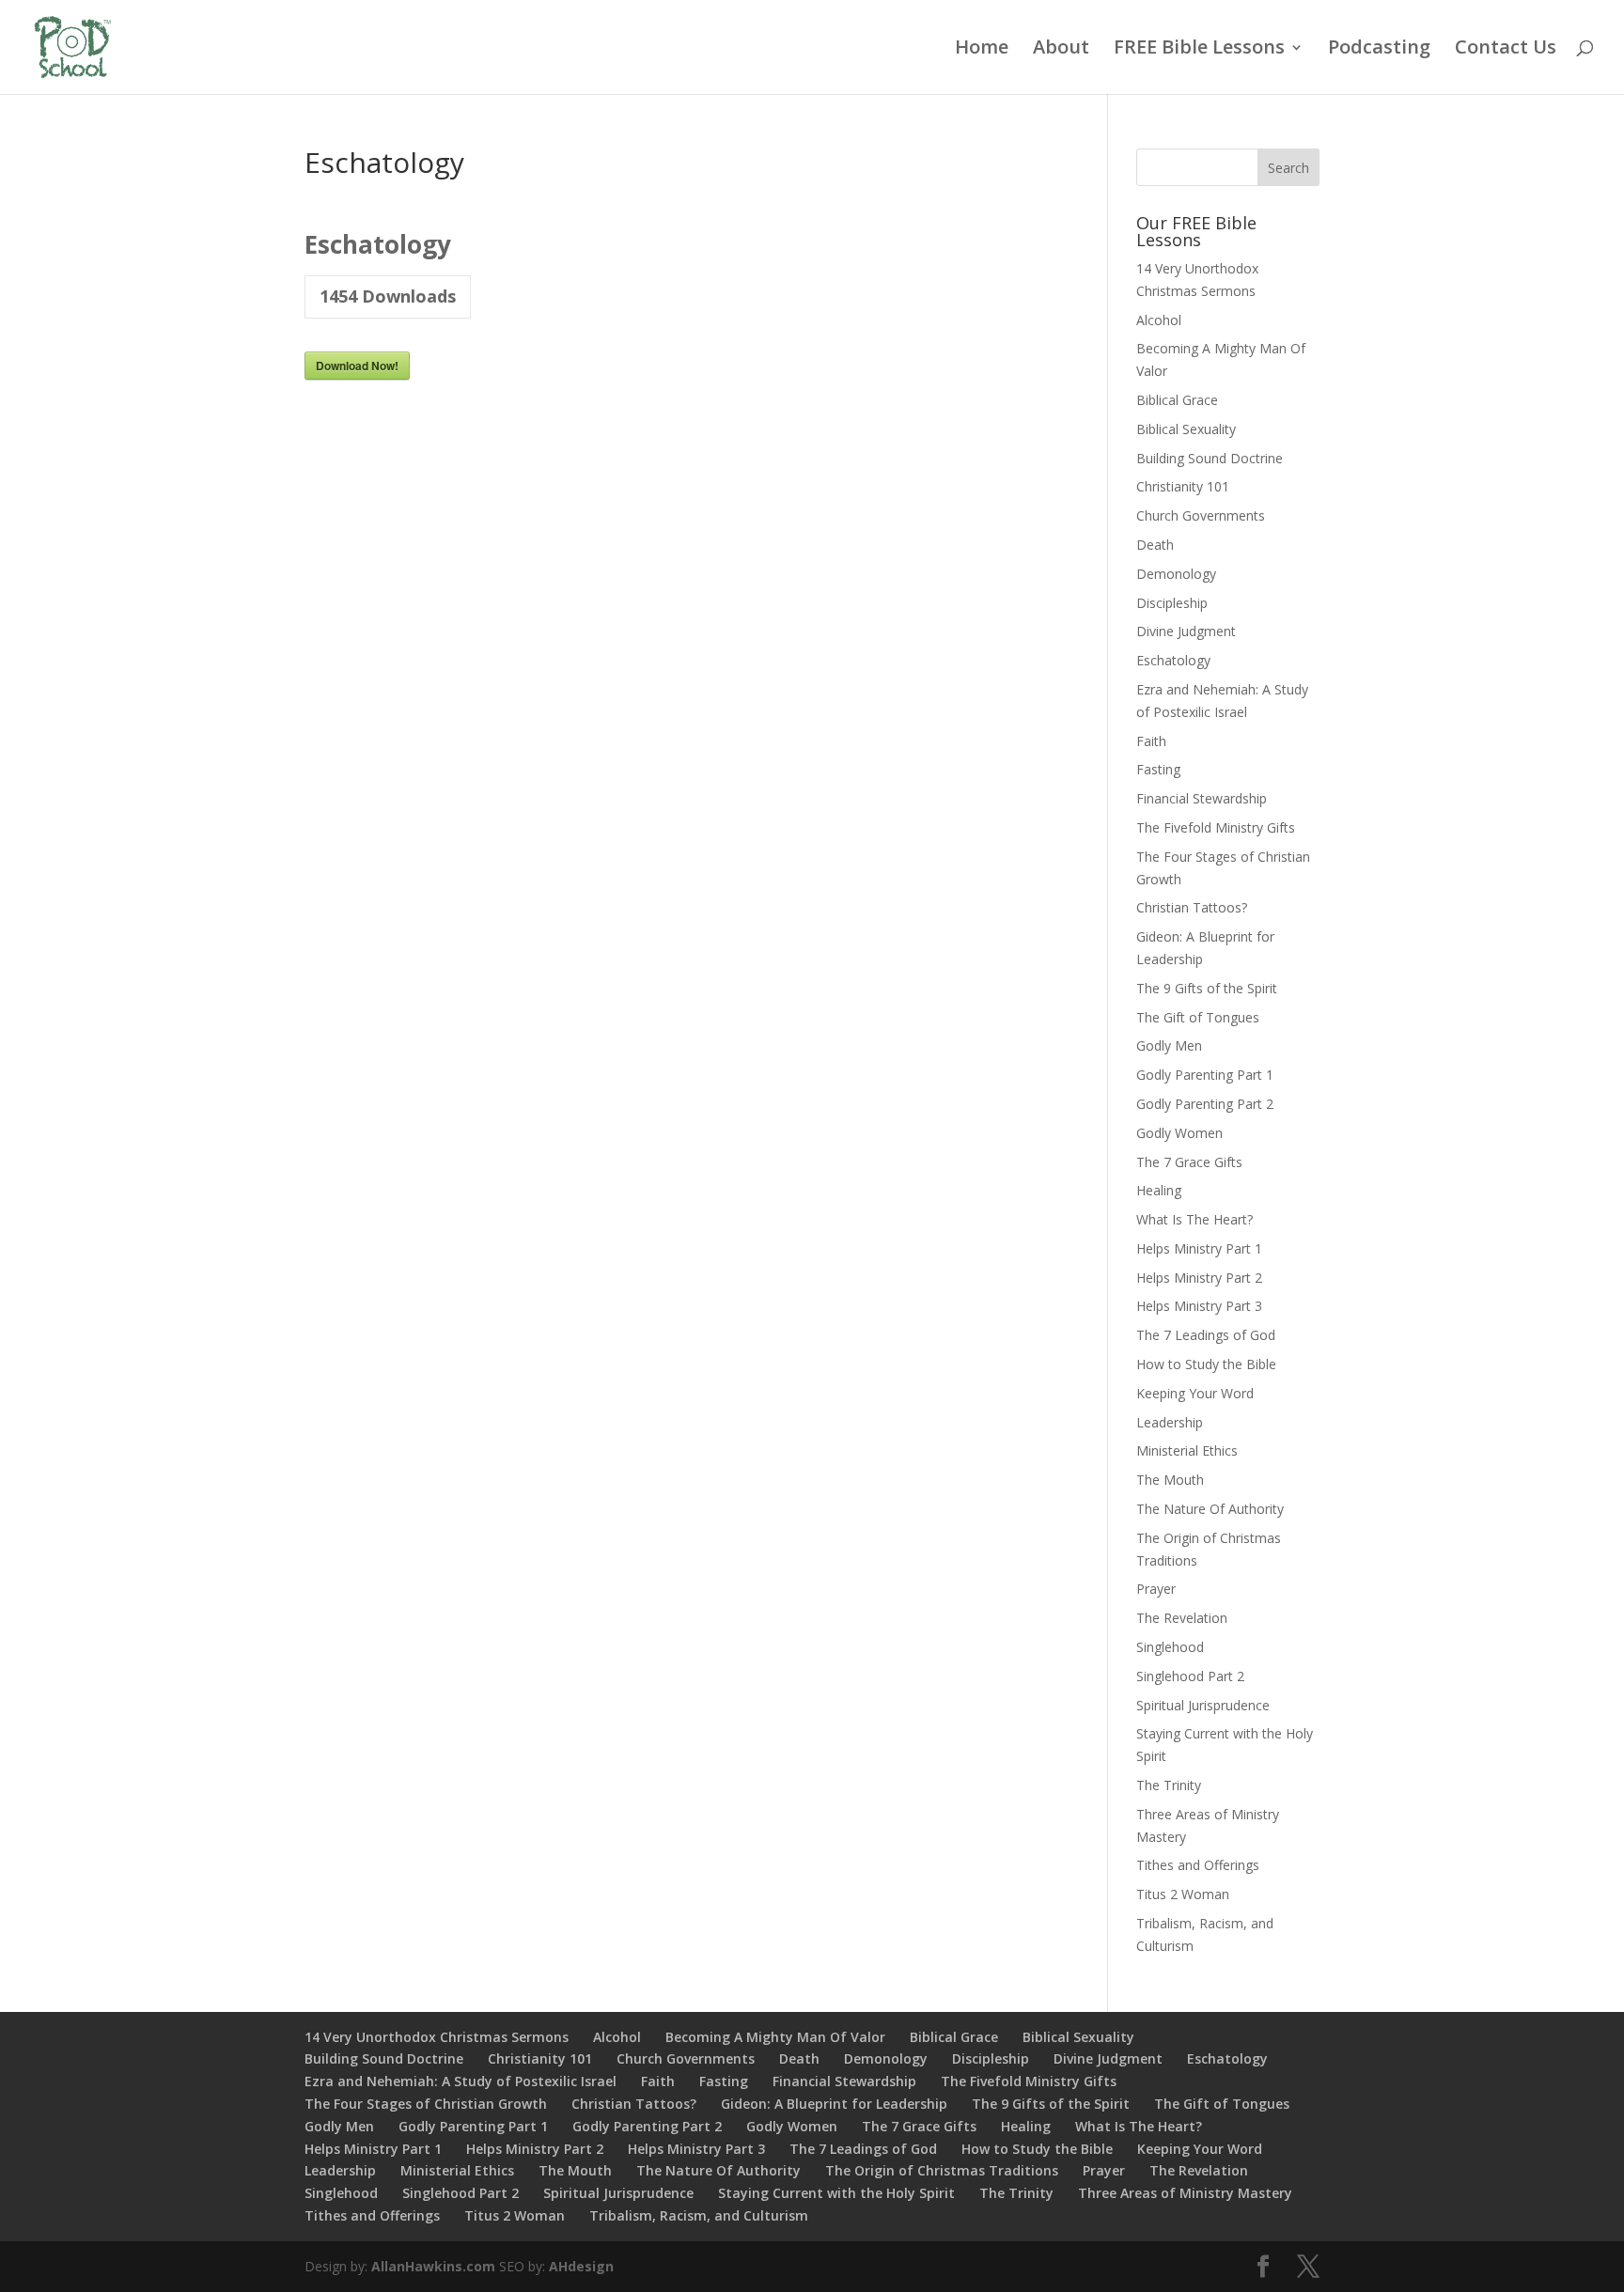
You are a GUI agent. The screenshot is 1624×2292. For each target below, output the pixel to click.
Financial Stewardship (1202, 798)
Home (982, 50)
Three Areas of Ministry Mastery (1185, 2193)
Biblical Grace (1177, 400)
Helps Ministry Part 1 (1199, 1248)
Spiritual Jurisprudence (1203, 1705)
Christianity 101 (1183, 486)
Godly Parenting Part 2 (1205, 1104)
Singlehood (1170, 1647)
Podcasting (1379, 50)
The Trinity (1169, 1785)
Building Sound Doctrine (1210, 458)
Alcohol (1159, 320)
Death (1155, 545)
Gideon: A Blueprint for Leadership (834, 2104)
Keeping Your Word (1195, 1393)
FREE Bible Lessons (1199, 50)
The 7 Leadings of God (1206, 1335)
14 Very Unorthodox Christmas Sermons (437, 2037)
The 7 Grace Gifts (1189, 1162)
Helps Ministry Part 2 (1199, 1278)
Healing (1159, 1190)
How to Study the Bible (1206, 1364)
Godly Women (1179, 1133)
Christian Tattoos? (1192, 907)
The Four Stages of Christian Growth (426, 2104)
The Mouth (1170, 1480)
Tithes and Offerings (1198, 1865)
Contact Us (1506, 50)
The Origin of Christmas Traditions (942, 2170)
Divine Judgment (1186, 631)
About (1061, 50)
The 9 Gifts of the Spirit (1207, 988)
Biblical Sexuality (1186, 429)
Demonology (1176, 574)
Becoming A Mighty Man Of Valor (775, 2037)
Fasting (1158, 769)
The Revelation (1182, 1618)
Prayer (1156, 1589)
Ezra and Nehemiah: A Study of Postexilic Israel (461, 2081)
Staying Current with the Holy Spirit (836, 2193)
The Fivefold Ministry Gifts (1216, 827)
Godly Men (1169, 1045)
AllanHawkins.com (433, 2266)
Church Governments (1201, 515)
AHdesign (581, 2266)
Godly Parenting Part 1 (1205, 1075)
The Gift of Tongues (1198, 1017)
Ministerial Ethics (1187, 1450)
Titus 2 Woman (1183, 1894)
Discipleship (1172, 603)
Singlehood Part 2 (1190, 1676)
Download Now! (357, 366)
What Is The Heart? (1195, 1219)
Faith (1151, 741)
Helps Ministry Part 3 (1199, 1306)
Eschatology (1173, 660)
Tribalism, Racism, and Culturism (699, 2215)
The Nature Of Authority (1210, 1509)
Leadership (1170, 1422)
